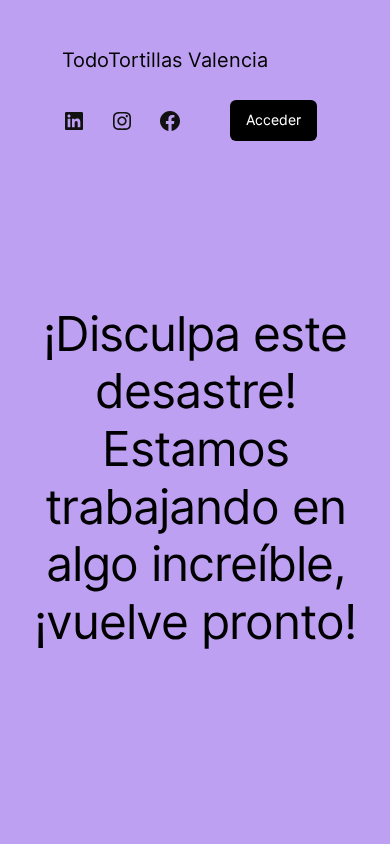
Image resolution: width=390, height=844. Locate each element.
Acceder (273, 119)
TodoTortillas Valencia (165, 60)
